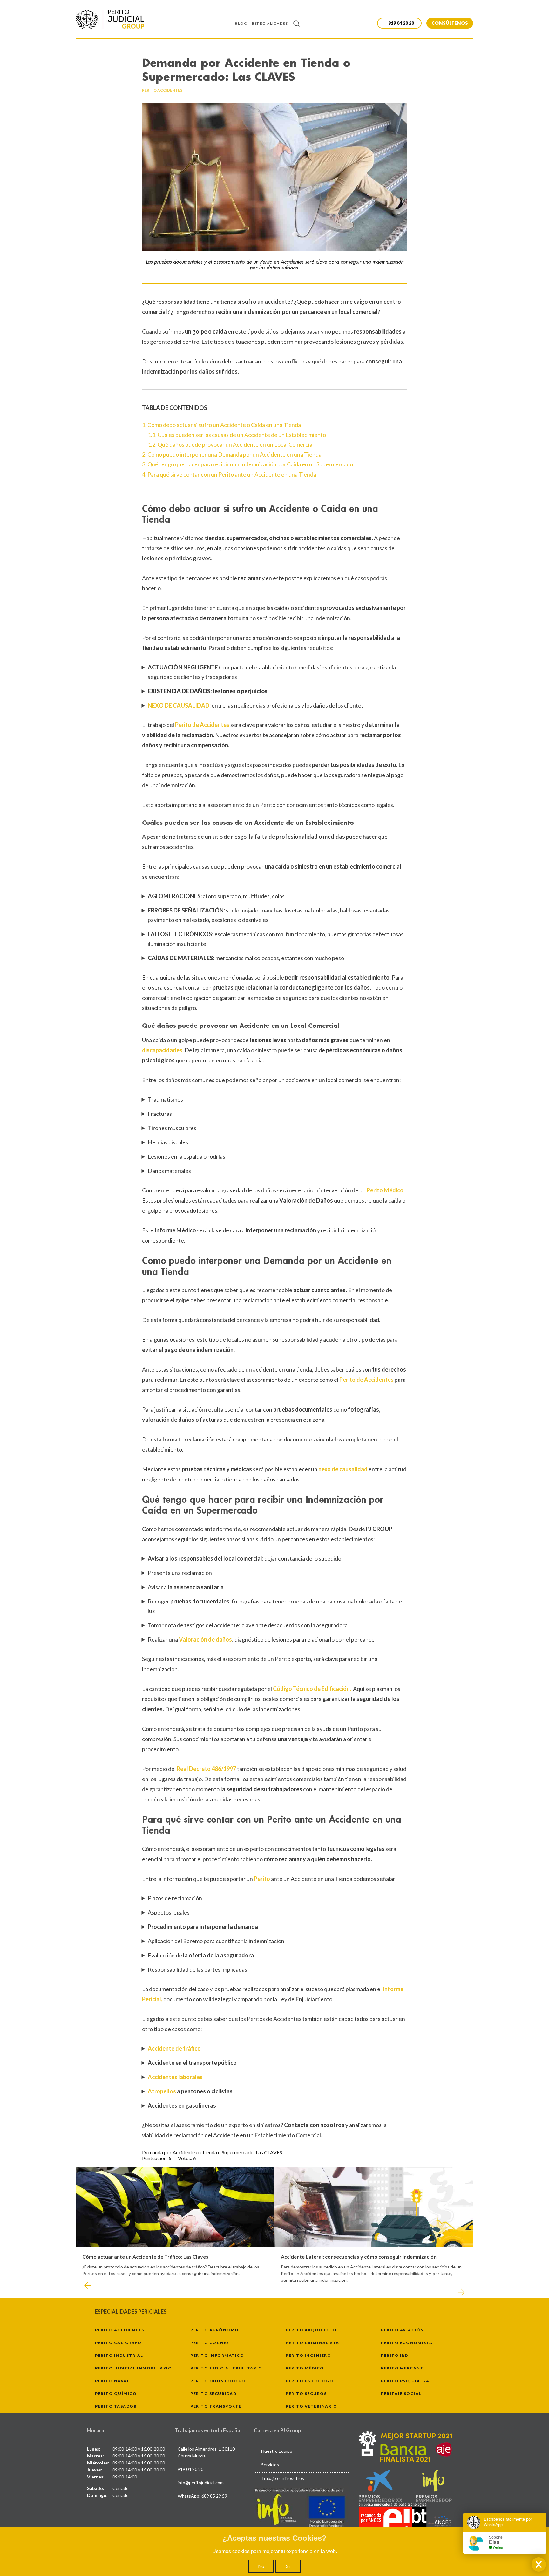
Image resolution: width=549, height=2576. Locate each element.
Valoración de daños (205, 1639)
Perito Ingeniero (308, 2355)
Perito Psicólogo (309, 2381)
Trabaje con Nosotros (283, 2478)
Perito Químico (116, 2393)
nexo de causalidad (343, 1469)
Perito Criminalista (312, 2343)
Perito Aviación (403, 2330)
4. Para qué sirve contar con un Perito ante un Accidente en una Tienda (229, 474)
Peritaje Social (401, 2393)
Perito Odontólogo (218, 2381)
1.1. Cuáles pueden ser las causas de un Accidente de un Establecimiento (237, 435)
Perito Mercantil (404, 2368)
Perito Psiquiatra (405, 2381)
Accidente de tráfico (174, 2048)
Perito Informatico (217, 2355)
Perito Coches (210, 2343)
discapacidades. (163, 1050)
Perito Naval (112, 2381)
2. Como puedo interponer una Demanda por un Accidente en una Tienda (232, 454)
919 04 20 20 (190, 2469)
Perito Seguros (306, 2393)
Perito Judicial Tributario (226, 2368)
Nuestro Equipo (277, 2451)
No (261, 2566)
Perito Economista (407, 2343)
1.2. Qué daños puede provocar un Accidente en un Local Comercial (231, 444)
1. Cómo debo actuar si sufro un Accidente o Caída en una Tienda (221, 425)
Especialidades (270, 23)
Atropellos (162, 2091)
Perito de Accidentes (366, 1380)
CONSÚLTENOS (450, 23)
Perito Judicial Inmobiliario (133, 2368)
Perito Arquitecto (311, 2330)
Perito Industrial (119, 2355)
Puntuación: (155, 2158)
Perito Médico (305, 2368)
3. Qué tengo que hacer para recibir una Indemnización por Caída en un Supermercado (247, 464)
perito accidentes (162, 90)
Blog (241, 23)
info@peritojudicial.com (201, 2482)
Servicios (270, 2465)
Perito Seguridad (213, 2393)
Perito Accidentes (120, 2330)
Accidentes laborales (175, 2077)
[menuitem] (243, 23)
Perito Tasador (116, 2406)
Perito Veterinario (311, 2406)
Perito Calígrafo (118, 2343)
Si (288, 2566)
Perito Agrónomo (215, 2330)
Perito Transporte (216, 2406)
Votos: (186, 2158)
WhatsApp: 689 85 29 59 (202, 2496)
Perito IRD (394, 2355)
